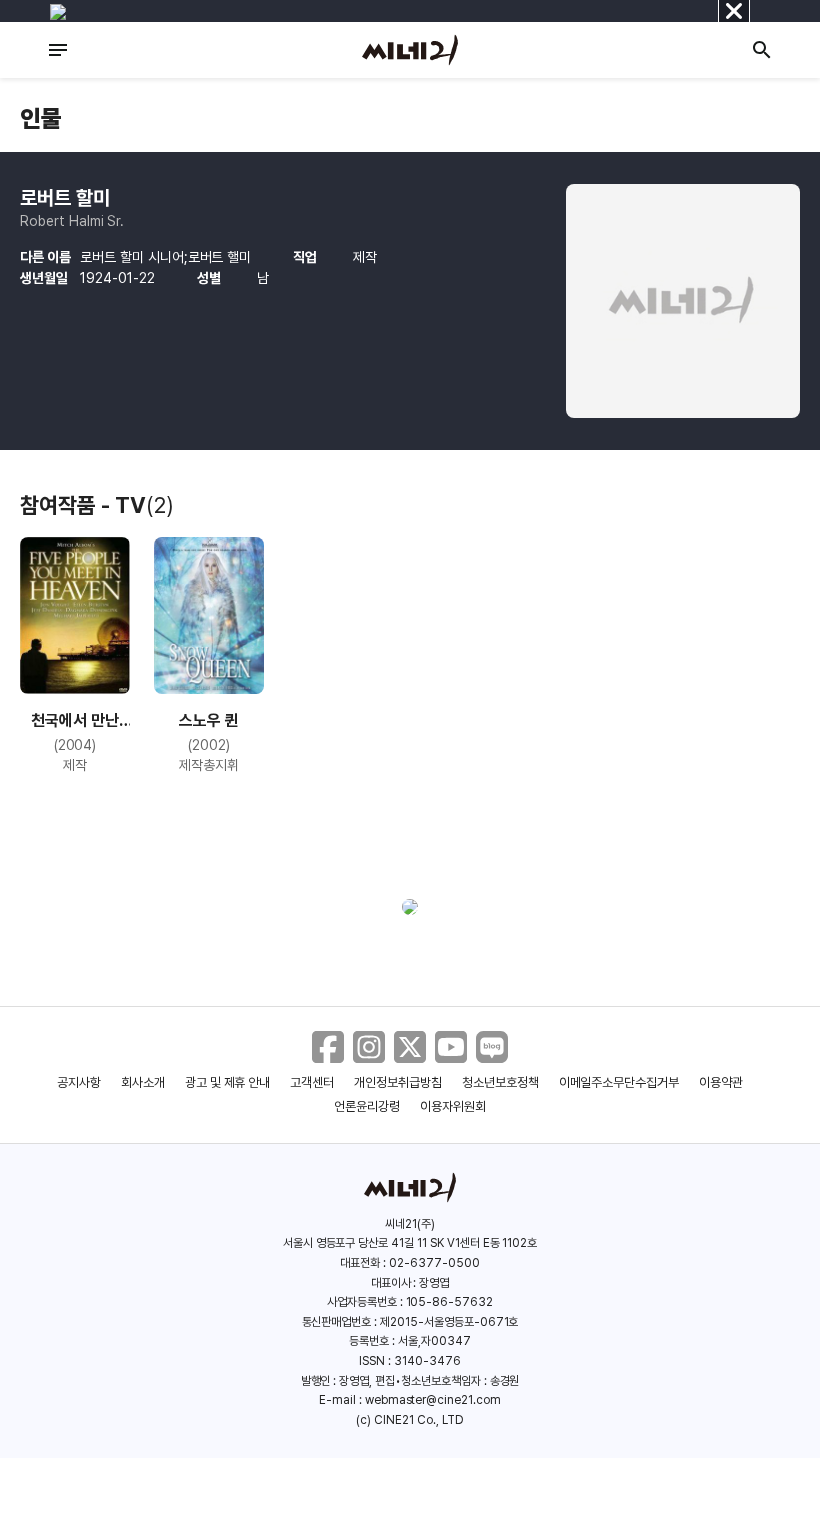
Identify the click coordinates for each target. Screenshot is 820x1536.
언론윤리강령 (367, 1106)
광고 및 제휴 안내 (228, 1082)
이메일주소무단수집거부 (619, 1082)
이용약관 (721, 1082)
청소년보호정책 (500, 1082)
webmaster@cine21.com (433, 1400)
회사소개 (143, 1082)
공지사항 (79, 1082)
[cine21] (410, 50)
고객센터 (312, 1082)
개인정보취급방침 (398, 1082)
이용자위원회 (453, 1106)
